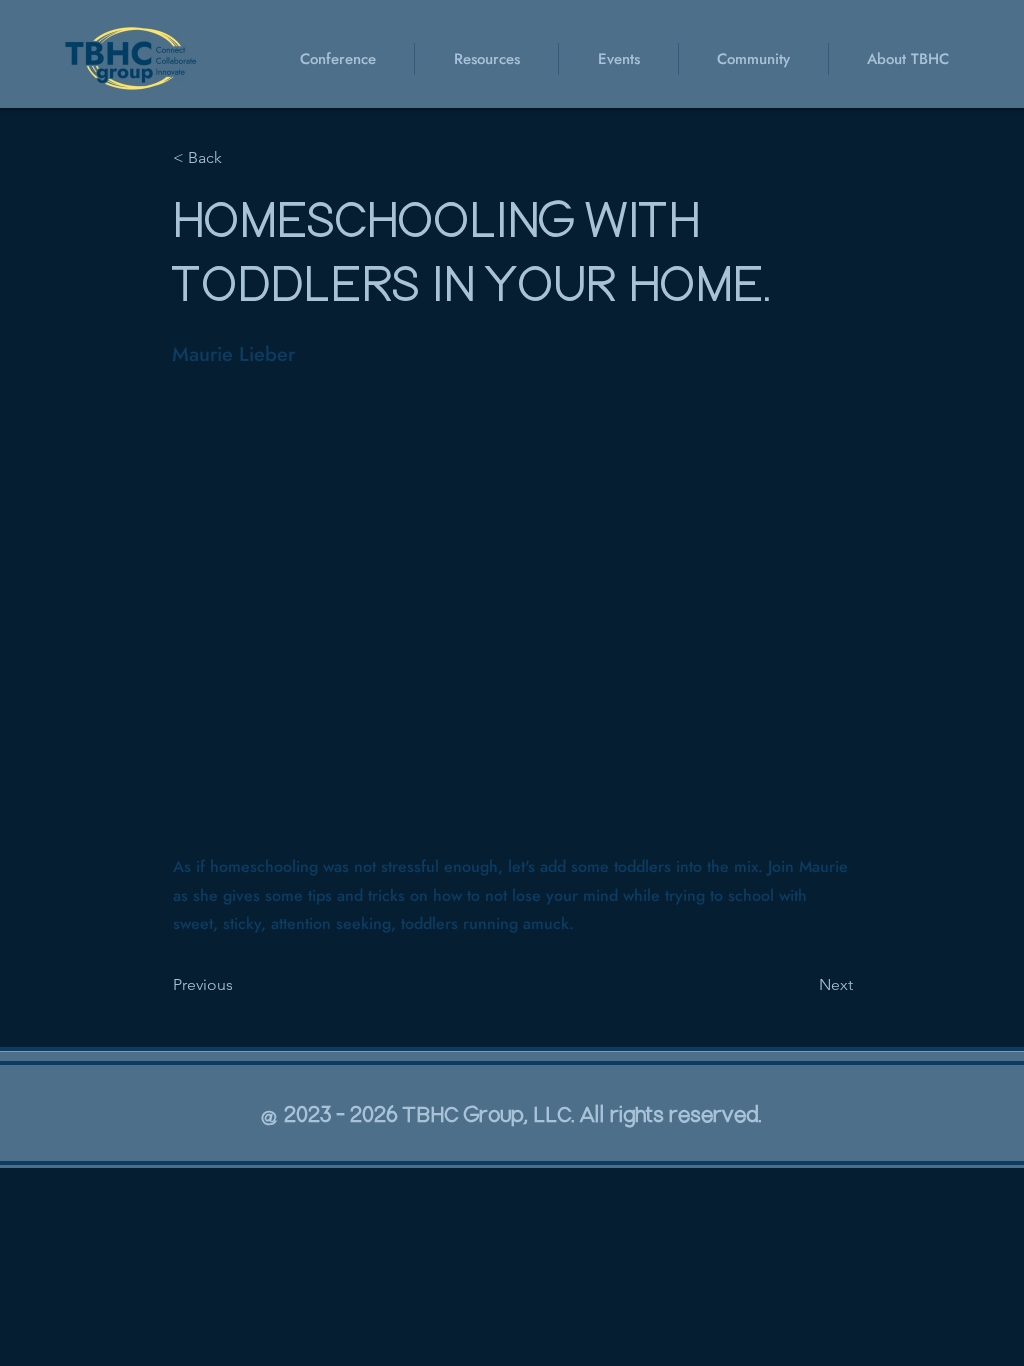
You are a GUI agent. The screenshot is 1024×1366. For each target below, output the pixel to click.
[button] (618, 59)
